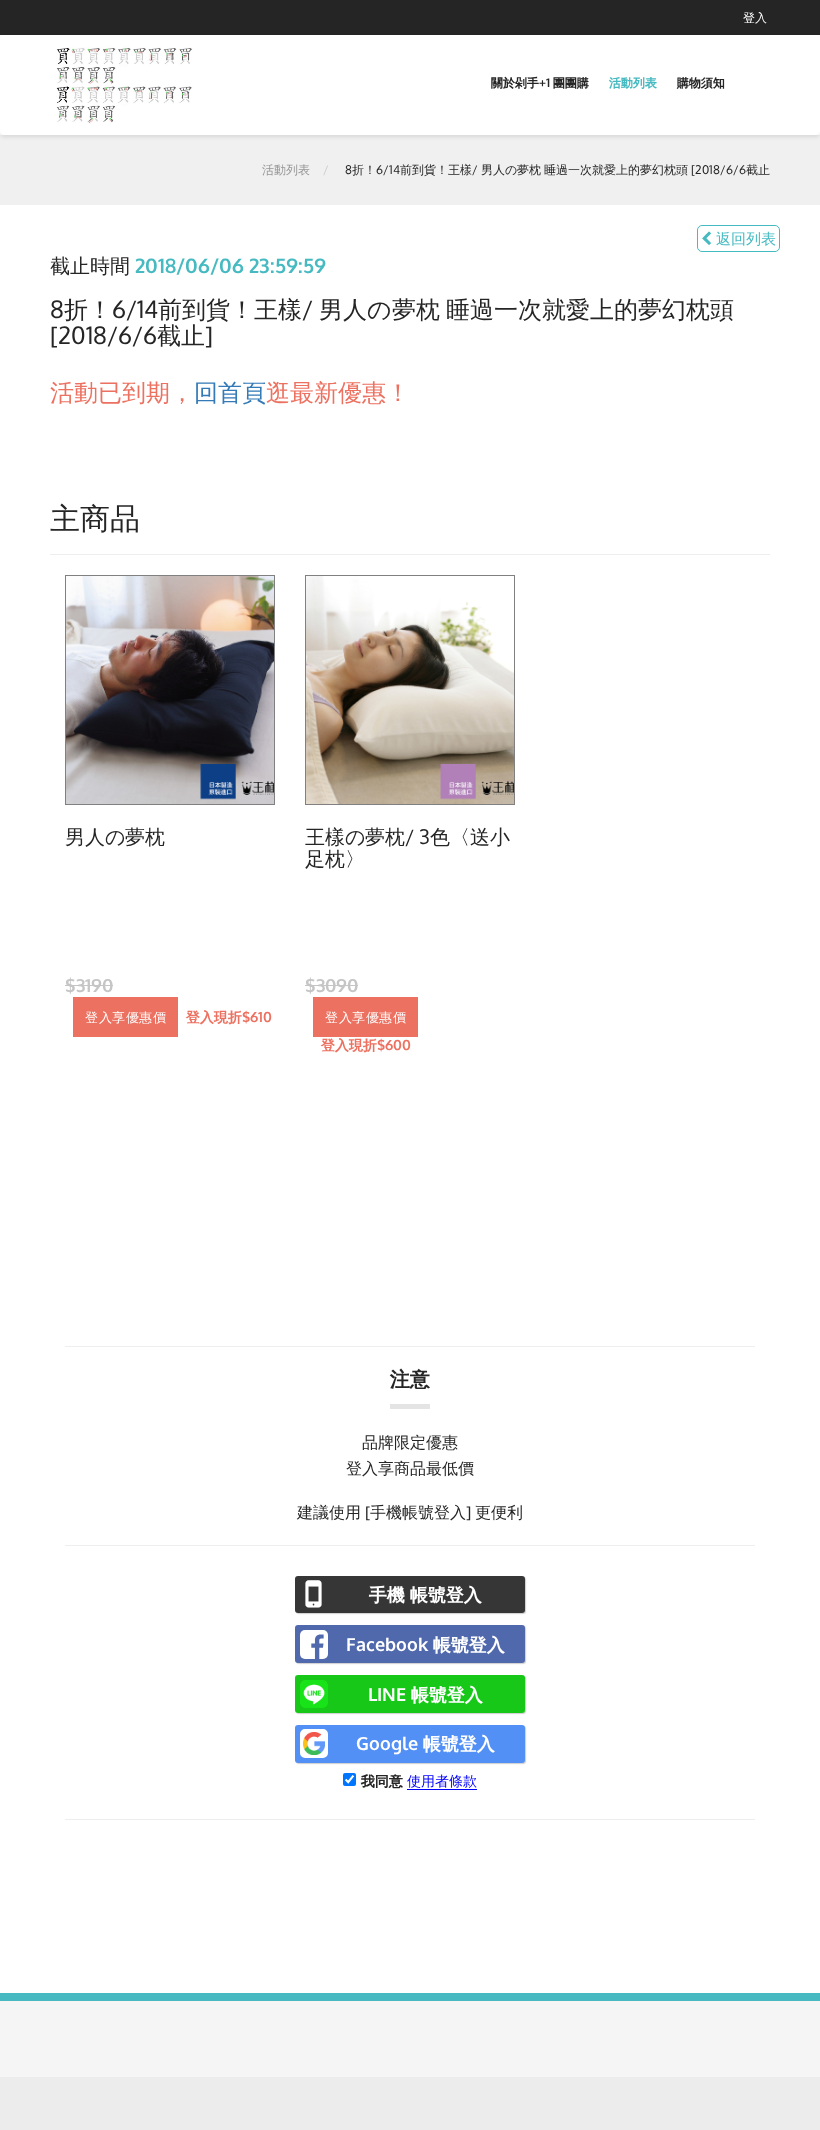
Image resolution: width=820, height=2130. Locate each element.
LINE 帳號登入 (425, 1694)
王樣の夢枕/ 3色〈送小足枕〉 (407, 848)
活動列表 (633, 82)
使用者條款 (442, 1780)
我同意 (382, 1780)
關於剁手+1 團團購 (540, 82)
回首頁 (230, 391)
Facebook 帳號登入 (425, 1644)
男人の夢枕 (115, 837)
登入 (755, 17)
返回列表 (744, 238)
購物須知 (701, 82)
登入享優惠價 (125, 1017)
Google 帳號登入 (425, 1743)
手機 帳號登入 (425, 1594)
